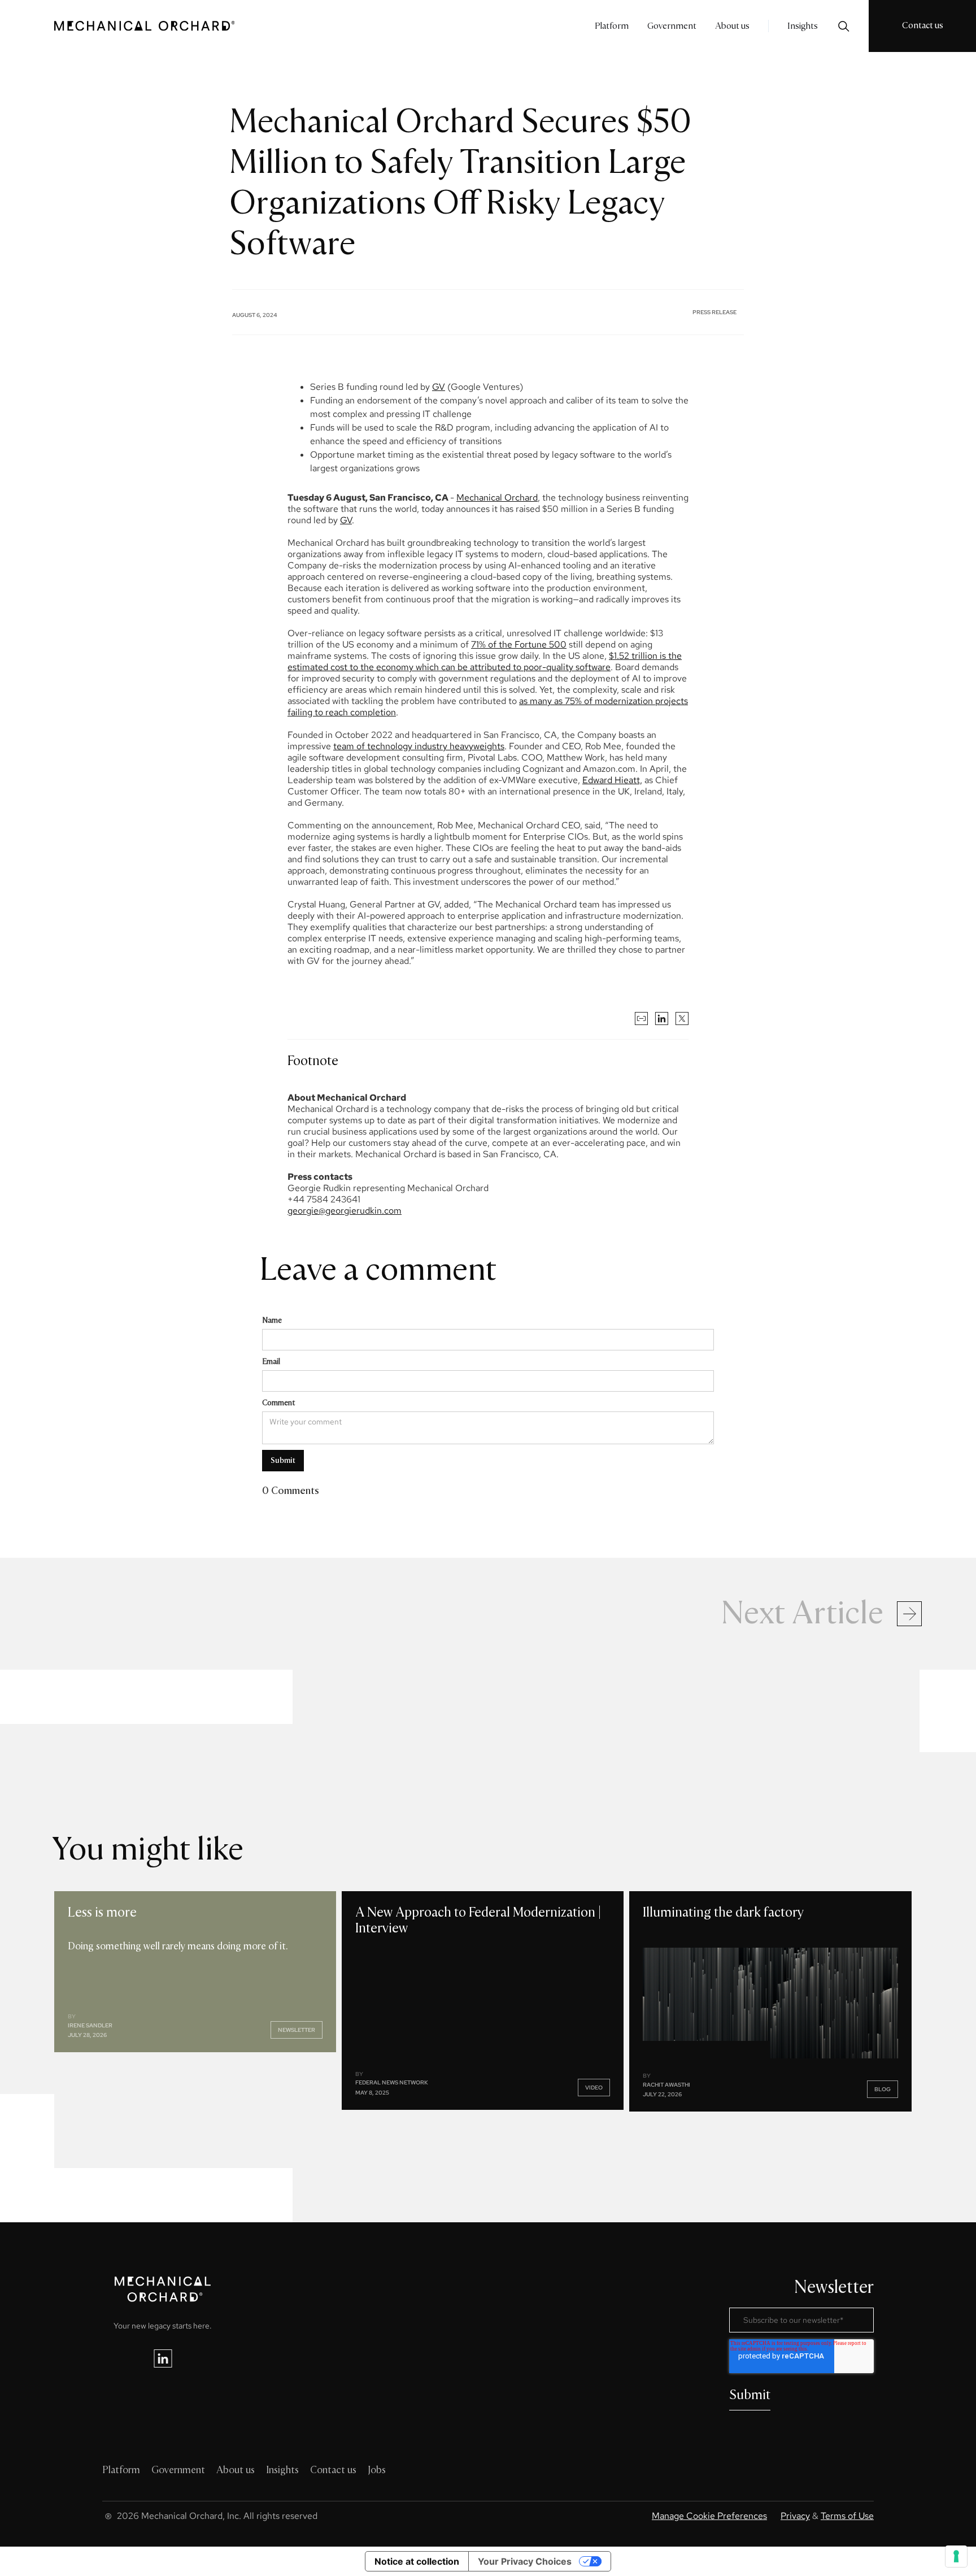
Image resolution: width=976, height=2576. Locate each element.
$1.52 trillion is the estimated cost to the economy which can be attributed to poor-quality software (485, 661)
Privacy (795, 2516)
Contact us (923, 25)
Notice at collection (417, 2561)
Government (672, 26)
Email (271, 1361)
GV (439, 387)
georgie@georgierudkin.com (345, 1211)
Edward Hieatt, (612, 780)
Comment (278, 1403)
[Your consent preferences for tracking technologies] (956, 2556)
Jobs (377, 2470)
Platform (612, 26)
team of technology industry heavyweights (419, 746)
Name (272, 1320)
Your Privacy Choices (525, 2561)
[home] (145, 26)
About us (732, 26)
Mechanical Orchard (497, 498)
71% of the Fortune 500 (519, 644)
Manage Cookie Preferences (709, 2516)
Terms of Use (847, 2516)
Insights (803, 26)
